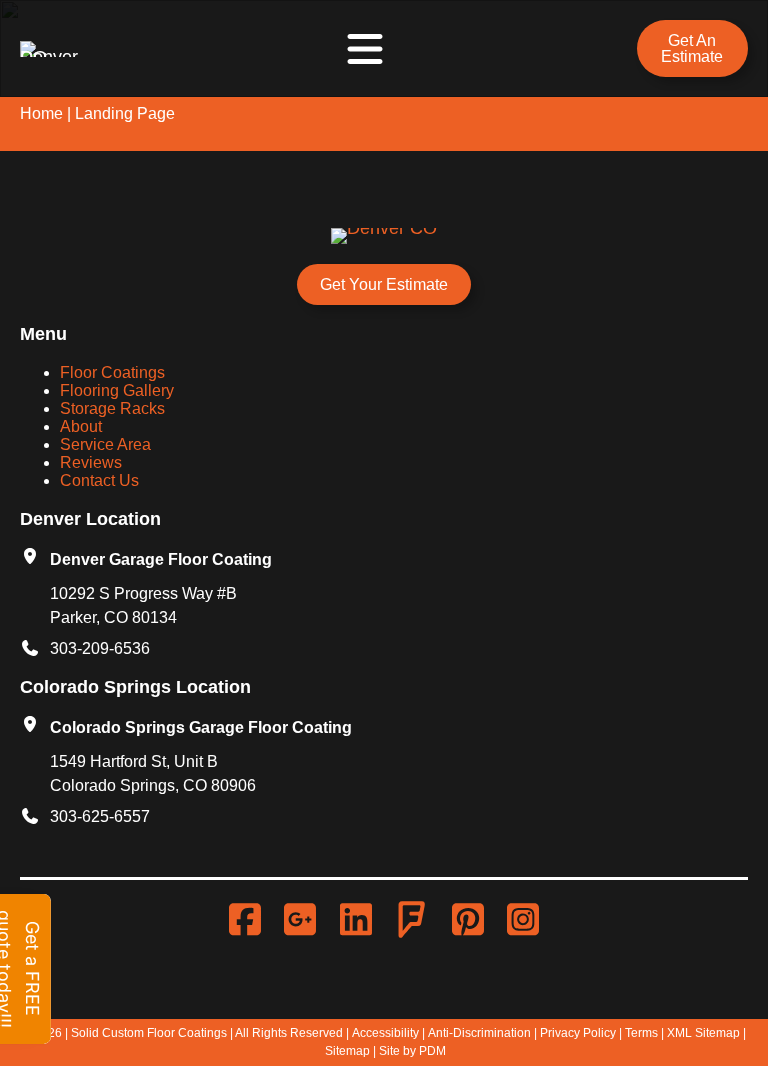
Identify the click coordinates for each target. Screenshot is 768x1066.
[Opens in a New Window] (250, 920)
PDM (432, 1051)
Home (41, 113)
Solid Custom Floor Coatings (149, 1033)
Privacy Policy (578, 1033)
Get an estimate (692, 48)
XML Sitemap (703, 1033)
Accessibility (385, 1033)
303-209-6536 (100, 648)
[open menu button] (365, 49)
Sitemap (347, 1051)
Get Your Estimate (384, 284)
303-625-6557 (100, 816)
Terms (641, 1033)
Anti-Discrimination (479, 1033)
